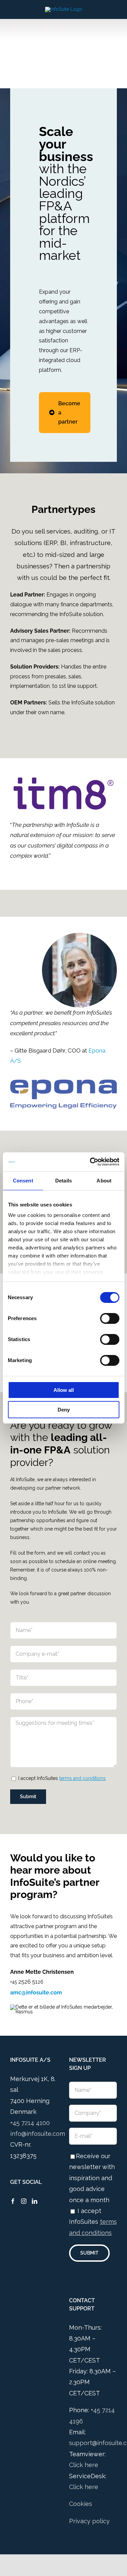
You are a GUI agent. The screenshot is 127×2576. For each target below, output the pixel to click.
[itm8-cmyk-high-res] (63, 780)
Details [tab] (63, 1181)
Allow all (64, 1390)
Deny (64, 1410)
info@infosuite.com (38, 2134)
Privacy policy (89, 2521)
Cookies (81, 2504)
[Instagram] (24, 2201)
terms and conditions (82, 1778)
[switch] (110, 1318)
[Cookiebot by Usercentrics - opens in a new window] (90, 1162)
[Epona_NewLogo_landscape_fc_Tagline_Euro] (63, 1082)
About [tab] (104, 1181)
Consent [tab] (23, 1181)
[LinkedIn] (35, 2201)
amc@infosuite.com (36, 1993)
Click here (84, 2465)
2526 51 (28, 1982)
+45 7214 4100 (30, 2123)
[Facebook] (13, 2201)
